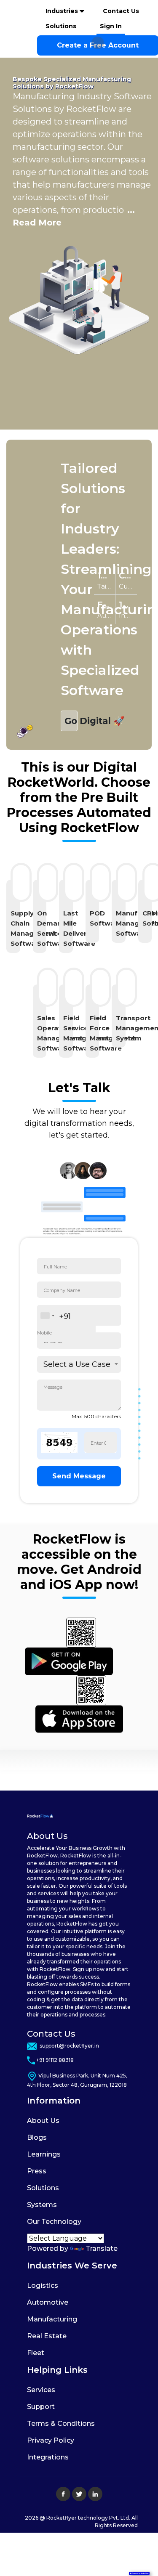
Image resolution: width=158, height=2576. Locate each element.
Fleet (36, 2353)
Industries (63, 11)
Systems (42, 2205)
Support (41, 2407)
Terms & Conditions (61, 2423)
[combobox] (47, 1316)
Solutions (61, 26)
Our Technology (54, 2222)
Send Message (79, 1476)
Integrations (48, 2457)
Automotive (48, 2302)
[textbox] (80, 1364)
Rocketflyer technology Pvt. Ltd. (89, 2518)
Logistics (43, 2286)
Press (37, 2171)
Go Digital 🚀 (71, 721)
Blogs (37, 2137)
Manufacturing (52, 2319)
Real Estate (47, 2336)
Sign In (111, 26)
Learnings (44, 2154)
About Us (43, 2121)
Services (41, 2390)
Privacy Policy (51, 2440)
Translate (102, 2248)
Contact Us (121, 11)
